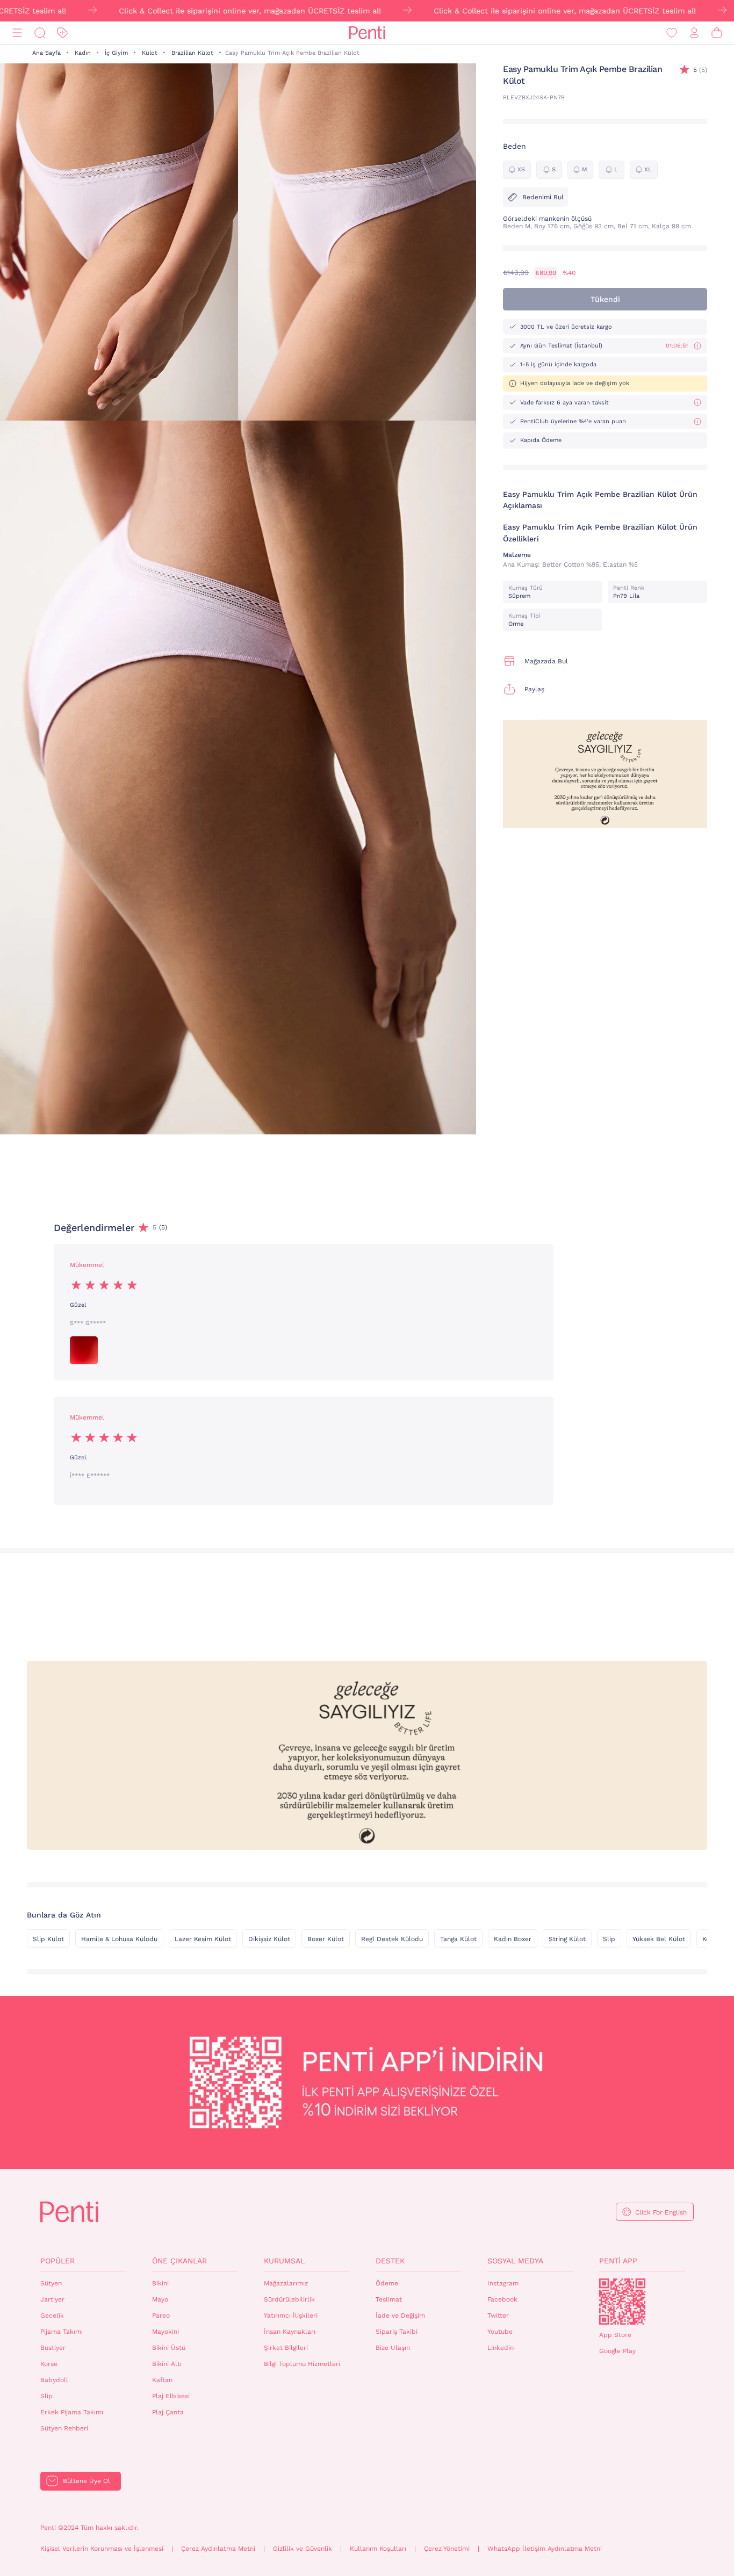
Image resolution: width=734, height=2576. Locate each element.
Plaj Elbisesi (171, 2396)
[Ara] (40, 33)
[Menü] (17, 33)
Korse (49, 2364)
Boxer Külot (326, 1939)
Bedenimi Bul (543, 197)
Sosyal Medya (515, 2261)
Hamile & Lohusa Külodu (119, 1939)
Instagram (503, 2283)
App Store (615, 2335)
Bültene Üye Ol (87, 2481)
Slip (609, 1939)
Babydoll (54, 2380)
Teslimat (389, 2299)
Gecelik (52, 2315)
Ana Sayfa (46, 53)
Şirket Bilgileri (286, 2348)
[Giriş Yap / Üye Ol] (694, 33)
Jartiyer (52, 2299)
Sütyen (51, 2283)
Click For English (661, 2212)
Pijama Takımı (62, 2332)
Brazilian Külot (192, 53)
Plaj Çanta (168, 2412)
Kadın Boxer (513, 1939)
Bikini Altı (167, 2364)
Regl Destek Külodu (392, 1939)
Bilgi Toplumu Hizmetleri (302, 2364)
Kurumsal (284, 2261)
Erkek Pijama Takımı (72, 2412)
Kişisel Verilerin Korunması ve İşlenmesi (102, 2549)
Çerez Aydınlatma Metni (218, 2549)
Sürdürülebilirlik (289, 2299)
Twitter (498, 2315)
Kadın (83, 53)
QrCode (622, 2302)
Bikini (160, 2283)
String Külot (567, 1939)
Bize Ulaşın (393, 2348)
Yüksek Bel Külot (659, 1939)
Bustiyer (53, 2348)
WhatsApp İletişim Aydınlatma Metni (545, 2549)
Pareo (161, 2315)
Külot (150, 53)
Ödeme (387, 2283)
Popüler (57, 2261)
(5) (700, 70)
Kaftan (162, 2380)
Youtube (500, 2332)
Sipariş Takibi (397, 2332)
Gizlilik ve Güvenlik (303, 2549)
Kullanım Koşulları (378, 2549)
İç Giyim (116, 53)
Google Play (617, 2351)
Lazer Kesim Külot (203, 1939)
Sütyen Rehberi (64, 2428)
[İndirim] (62, 33)
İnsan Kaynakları (290, 2332)
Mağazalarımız (286, 2283)
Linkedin (501, 2348)
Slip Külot (48, 1939)
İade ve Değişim (400, 2315)
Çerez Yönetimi (447, 2549)
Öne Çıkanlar (179, 2261)
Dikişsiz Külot (269, 1939)
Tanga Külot (458, 1939)
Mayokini (165, 2332)
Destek (390, 2261)
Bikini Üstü (169, 2348)
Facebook (502, 2299)
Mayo (160, 2299)
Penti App (618, 2261)
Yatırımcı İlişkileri (291, 2315)
